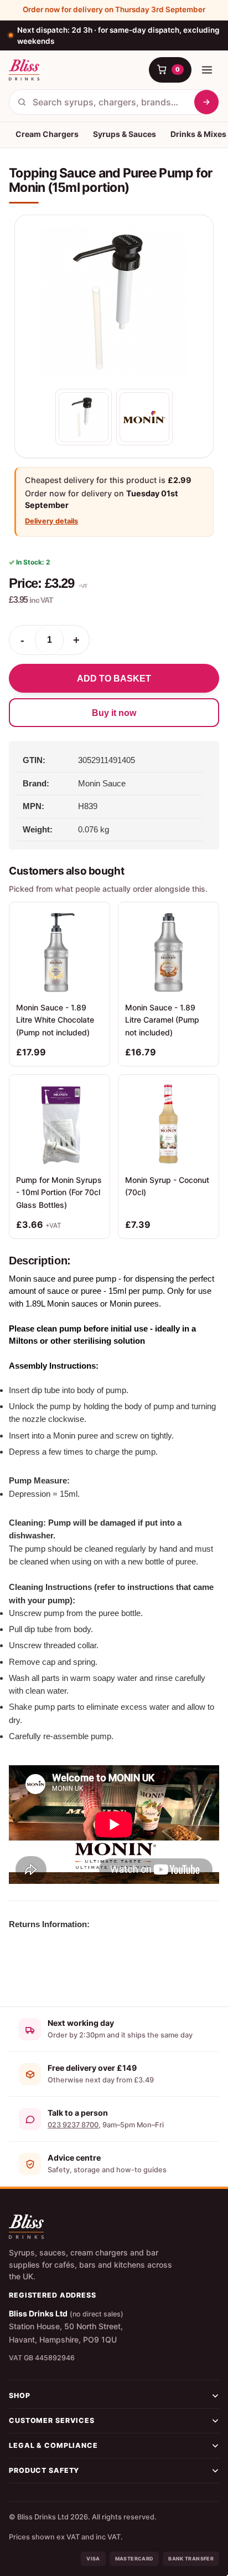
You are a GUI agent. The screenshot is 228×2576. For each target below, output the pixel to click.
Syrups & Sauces (125, 134)
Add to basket (114, 679)
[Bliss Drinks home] (24, 70)
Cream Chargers (47, 134)
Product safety (44, 2470)
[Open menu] (207, 70)
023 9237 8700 (73, 2125)
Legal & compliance (53, 2445)
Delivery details (51, 521)
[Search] (206, 102)
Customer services (52, 2420)
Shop (20, 2395)
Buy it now (114, 713)
